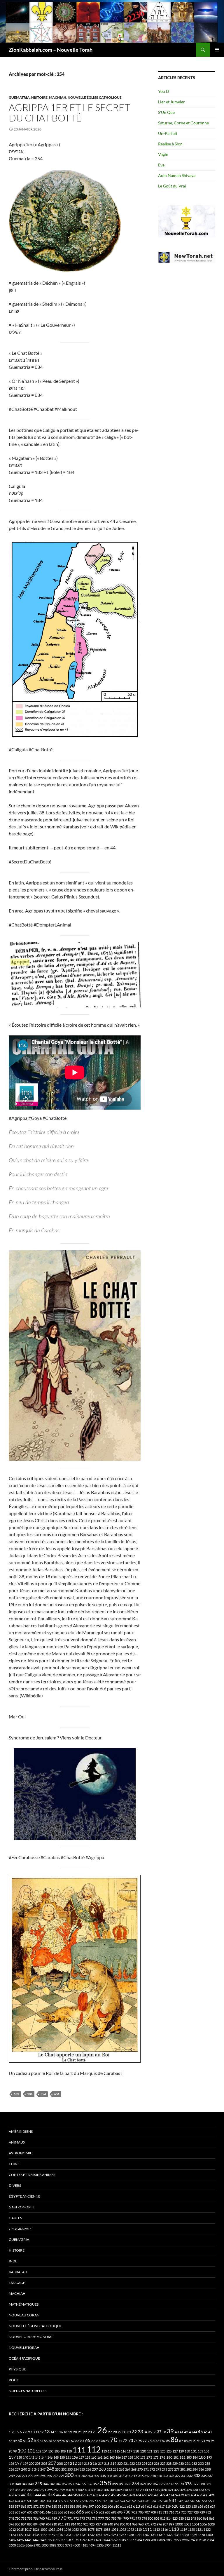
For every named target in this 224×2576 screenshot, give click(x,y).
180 (169, 2457)
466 (144, 2495)
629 (213, 2506)
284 (195, 2469)
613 (136, 2506)
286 (201, 2469)
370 (169, 2484)
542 (180, 2501)
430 (195, 2490)
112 (94, 2449)
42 (186, 2432)
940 (110, 2524)
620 (175, 2506)
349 (59, 2484)
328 (171, 2476)
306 (103, 2476)
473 (169, 2495)
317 (147, 2476)
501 (36, 2501)
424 (183, 2490)
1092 (123, 2529)
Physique (17, 2369)
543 (186, 2501)
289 (12, 2476)
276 (171, 2469)
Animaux (17, 2142)
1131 (28, 2535)
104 (45, 2451)
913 (67, 2524)
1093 (130, 2529)
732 (208, 2512)
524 (123, 2501)
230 (181, 2463)
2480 (195, 2540)
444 (38, 2495)
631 (11, 2512)
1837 (130, 2540)
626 (200, 2506)
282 (189, 2469)
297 (55, 2476)
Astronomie (20, 2153)
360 (122, 2484)
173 (149, 2457)
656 (60, 2512)
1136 (36, 2535)
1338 (185, 2535)
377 (196, 2484)
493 (11, 2501)
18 (65, 2432)
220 (120, 2463)
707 (147, 2512)
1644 (107, 2540)
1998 (146, 2540)
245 (31, 2469)
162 (106, 2457)
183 (16, 2094)
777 (101, 2518)
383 (17, 2490)
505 (60, 2501)
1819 (123, 2540)
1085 (107, 2529)
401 (74, 2490)
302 (84, 2476)
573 (42, 2506)
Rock (14, 2380)
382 (11, 2490)
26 (102, 2430)
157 (81, 2457)
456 (108, 2495)
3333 (61, 2545)
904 (48, 2524)
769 (54, 2518)
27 (110, 2432)
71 (120, 2441)
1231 (83, 2535)
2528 (202, 2540)
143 (38, 2457)
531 (147, 2501)
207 (52, 2463)
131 (194, 2451)
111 (79, 2450)
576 (48, 2506)
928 (92, 2524)
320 (159, 2476)
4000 (76, 2545)
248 (50, 2469)
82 (164, 2441)
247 (43, 2469)
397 (56, 2490)
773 (82, 2518)
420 (164, 2490)
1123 (12, 2535)
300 (69, 2475)
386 (30, 2490)
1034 (60, 2529)
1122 (207, 2529)
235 (207, 2463)
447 (59, 2495)
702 (134, 2512)
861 (206, 2518)
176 (162, 2457)
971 (147, 2524)
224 (144, 2463)
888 (30, 2524)
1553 (60, 2540)
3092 (53, 2545)
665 (73, 2512)
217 (101, 2463)
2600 (12, 2545)
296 (49, 2476)
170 (136, 2457)
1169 (52, 2535)
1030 (44, 2529)
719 (178, 2512)
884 (24, 2524)
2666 (29, 2545)
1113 (156, 2529)
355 (83, 2484)
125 (163, 2451)
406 (100, 2490)
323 (165, 2476)
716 (171, 2512)
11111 (117, 2545)
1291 (138, 2535)
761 (48, 2518)
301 (77, 2476)
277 (177, 2469)
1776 (115, 2540)
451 (83, 2495)
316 (141, 2476)
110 (69, 2451)
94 (203, 2441)
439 (17, 2495)
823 (175, 2518)
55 (46, 2441)
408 (113, 2490)
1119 (183, 2529)
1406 (12, 2540)
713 (165, 2512)
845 (193, 2518)
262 (109, 2469)
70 (114, 2439)
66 (93, 2441)
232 (194, 2463)
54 (41, 2441)
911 (61, 2524)
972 (153, 2524)
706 (141, 2512)
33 (140, 2431)
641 (42, 2512)
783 (114, 2518)
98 (10, 2451)
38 (164, 2432)
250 (58, 2469)
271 (146, 2469)
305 (96, 2476)
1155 (44, 2535)
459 (120, 2495)
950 (123, 2524)
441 (31, 2495)
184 (30, 2094)
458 (114, 2495)
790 (126, 2518)
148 (56, 2457)
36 (154, 2432)
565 (24, 2506)
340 (18, 2484)
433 (201, 2490)
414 (145, 2490)
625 (194, 2506)
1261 (115, 2535)
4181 (84, 2545)
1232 (91, 2535)
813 (163, 2518)
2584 (210, 2540)
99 (15, 2451)
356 (89, 2484)
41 (181, 2432)
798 (144, 2518)
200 (32, 2463)
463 (132, 2495)
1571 (75, 2540)
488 (206, 2495)
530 (141, 2501)
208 (60, 2463)
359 (115, 2484)
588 (73, 2506)
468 (150, 2495)
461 (126, 2495)
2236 (186, 2540)
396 (50, 2490)
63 (77, 2441)
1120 (191, 2529)
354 (43, 2094)
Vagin (163, 154)
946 (116, 2524)
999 (171, 2524)
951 (129, 2524)
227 (163, 2463)
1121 (199, 2529)
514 (85, 2501)
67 (98, 2441)
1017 (28, 2529)
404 (87, 2490)
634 (57, 2094)
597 (91, 2506)
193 (209, 2457)
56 (50, 2441)
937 (98, 2524)
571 (30, 2506)
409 (119, 2490)
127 (175, 2451)
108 (63, 2451)
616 (156, 2506)
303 (90, 2476)
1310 (154, 2535)
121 (150, 2451)
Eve (161, 165)
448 (65, 2495)
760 (42, 2518)
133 (200, 2451)
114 (111, 2451)
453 (95, 2495)
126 (169, 2451)
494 (17, 2501)
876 (11, 2524)
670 (87, 2512)
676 (94, 2512)
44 (195, 2432)
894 (36, 2524)
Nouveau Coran (24, 2315)
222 (132, 2463)
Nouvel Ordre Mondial (31, 2337)
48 (10, 2441)
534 (153, 2501)
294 (43, 2476)
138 (19, 2457)
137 (12, 2457)
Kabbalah (18, 2272)
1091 (115, 2529)
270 (140, 2469)
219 (113, 2463)
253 (70, 2469)
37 (159, 2432)
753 (24, 2518)
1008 (211, 2524)
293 (37, 2476)
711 (159, 2512)
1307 (146, 2535)
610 (116, 2506)
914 (73, 2524)
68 (103, 2441)
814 (169, 2518)
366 (150, 2484)
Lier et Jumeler (171, 102)
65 (88, 2440)
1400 (209, 2535)
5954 (108, 2545)
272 (152, 2469)
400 (68, 2490)
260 (102, 2469)
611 (123, 2506)
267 (128, 2469)
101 (31, 2451)
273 (158, 2469)
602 (104, 2506)
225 (150, 2463)
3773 (69, 2545)
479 (181, 2495)
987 (165, 2524)
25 (94, 2432)
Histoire (39, 97)
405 (94, 2490)
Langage (17, 2283)
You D (164, 91)
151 (68, 2457)
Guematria (19, 97)
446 (52, 2495)
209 (66, 2463)
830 (181, 2518)
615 (150, 2506)
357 (96, 2484)
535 (159, 2501)
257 (95, 2469)
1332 (178, 2535)
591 (79, 2506)
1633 (99, 2540)
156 (75, 2457)
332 (190, 2476)
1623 (91, 2540)
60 (63, 2441)
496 (24, 2501)
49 (15, 2441)
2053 (170, 2540)
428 (189, 2490)
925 (86, 2524)
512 (79, 2501)
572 (36, 2506)
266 (122, 2469)
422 (177, 2490)
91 (199, 2441)
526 (129, 2501)
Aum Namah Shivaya (177, 175)
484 (193, 2495)
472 (163, 2495)
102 (38, 2451)
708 (153, 2512)
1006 (203, 2524)
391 (43, 2490)
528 (135, 2501)
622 (182, 2506)
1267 (123, 2535)
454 (101, 2495)
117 (129, 2451)
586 (66, 2506)
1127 (20, 2535)
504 (54, 2501)
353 (71, 2484)
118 (136, 2451)
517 (104, 2501)
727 (190, 2512)
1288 (130, 2535)
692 (114, 2512)
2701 (37, 2545)
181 (176, 2457)
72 (125, 2441)
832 (187, 2518)
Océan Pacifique (24, 2358)
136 (206, 2451)
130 (187, 2451)
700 (127, 2512)
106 (57, 2451)
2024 (162, 2540)
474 (175, 2495)
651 (54, 2512)
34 (146, 2432)
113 (104, 2451)
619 (168, 2506)
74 (136, 2441)
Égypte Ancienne (24, 2196)
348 (52, 2484)
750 (17, 2518)
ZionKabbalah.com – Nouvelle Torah (51, 50)
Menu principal (217, 50)
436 (11, 2495)
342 (24, 2484)
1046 (67, 2529)
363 (128, 2484)
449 (71, 2495)
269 (134, 2469)
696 (120, 2512)
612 (129, 2506)
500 (30, 2501)
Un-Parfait (168, 133)
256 (88, 2469)
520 (110, 2501)
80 (155, 2441)
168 (130, 2457)
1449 (36, 2540)
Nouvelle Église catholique (95, 97)
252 (64, 2469)
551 (205, 2501)
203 (38, 2463)
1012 (12, 2529)
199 (25, 2463)
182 (182, 2457)
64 (82, 2441)
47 (210, 2432)
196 (11, 2463)
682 (101, 2512)
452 (89, 2495)
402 (81, 2490)
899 (42, 2524)
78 (150, 2441)
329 (178, 2476)
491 (212, 2495)
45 (200, 2431)
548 (199, 2501)
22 (85, 2432)
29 (120, 2432)
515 (91, 2501)
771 (70, 2518)
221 (126, 2463)
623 (188, 2506)
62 (73, 2441)
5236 (100, 2545)
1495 (44, 2540)
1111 (147, 2529)
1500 (52, 2540)
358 (105, 2483)
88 (186, 2441)
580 (54, 2506)
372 (175, 2484)
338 (11, 2484)
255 (82, 2469)
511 (73, 2501)
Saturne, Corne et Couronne (183, 123)
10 (33, 2432)
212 (73, 2463)
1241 (99, 2535)
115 (117, 2451)
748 (11, 2518)
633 (17, 2512)
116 (123, 2451)
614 (143, 2506)
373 (181, 2484)
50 (20, 2441)
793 (138, 2518)
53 (36, 2441)
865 (212, 2518)
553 (211, 2501)
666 (80, 2512)
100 (22, 2450)
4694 (92, 2545)
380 (202, 2484)
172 (143, 2457)
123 (156, 2451)
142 (32, 2457)
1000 (179, 2524)
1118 (174, 2529)
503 (48, 2501)
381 (208, 2484)
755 (30, 2518)
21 (80, 2432)
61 (68, 2441)
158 (87, 2457)
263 (116, 2469)
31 (129, 2432)
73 (131, 2440)
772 (76, 2518)
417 (151, 2490)
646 (48, 2512)
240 (24, 2469)
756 (36, 2518)
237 (17, 2469)
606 (110, 2506)
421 (171, 2490)
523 (116, 2501)
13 (47, 2431)
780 (108, 2518)
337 (210, 2476)
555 (11, 2506)
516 (98, 2501)
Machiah (58, 97)
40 (177, 2432)
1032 (52, 2529)
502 (42, 2501)
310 (116, 2476)
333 (197, 2475)
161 (100, 2457)
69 (107, 2441)
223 (138, 2463)
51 (25, 2441)
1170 (60, 2535)
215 (87, 2463)
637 (36, 2512)
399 (62, 2490)
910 (54, 2524)
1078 (99, 2529)
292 (31, 2476)
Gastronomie (22, 2207)
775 (88, 2518)
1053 (75, 2529)
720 (184, 2512)
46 (206, 2432)
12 (42, 2432)
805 (157, 2518)
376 (188, 2484)
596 (85, 2506)
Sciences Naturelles (28, 2391)
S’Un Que (166, 112)
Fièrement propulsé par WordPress (36, 2569)
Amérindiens (21, 2131)
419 (157, 2490)
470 (157, 2495)
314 (128, 2476)
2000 (154, 2540)
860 (199, 2518)
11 (37, 2432)
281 (183, 2469)
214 (80, 2463)
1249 (107, 2535)
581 (60, 2506)
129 (181, 2451)
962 (135, 2524)
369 (162, 2484)
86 (174, 2439)
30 (124, 2432)
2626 (21, 2545)
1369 (193, 2535)
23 (90, 2432)
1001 (188, 2524)
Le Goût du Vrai (172, 186)
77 (145, 2441)
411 (132, 2490)
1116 (164, 2529)
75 (140, 2441)
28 (115, 2432)
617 (162, 2506)
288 (208, 2469)
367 (156, 2484)
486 (199, 2495)
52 (30, 2440)
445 (45, 2495)
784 (120, 2518)
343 (31, 2484)
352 (65, 2484)
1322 (170, 2535)
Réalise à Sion (170, 144)
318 (153, 2476)
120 (143, 2451)
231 (188, 2463)
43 (191, 2432)
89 (190, 2441)
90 (195, 2441)
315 (134, 2476)
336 (204, 2476)
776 (94, 2518)
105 (51, 2451)
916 (80, 2524)
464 (138, 2495)
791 (132, 2518)
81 (159, 2441)
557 (17, 2506)
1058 (83, 2529)
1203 (67, 2535)
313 (122, 2476)
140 (25, 2457)
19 (70, 2432)
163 (112, 2457)
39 (170, 2431)
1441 (28, 2540)
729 (202, 2512)
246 (37, 2469)
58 (55, 2441)
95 (208, 2441)
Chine (14, 2164)
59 (59, 2441)
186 (202, 2457)
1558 (67, 2540)
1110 (138, 2529)
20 (75, 2432)
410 (125, 2490)
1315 (162, 2535)
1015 (20, 2529)
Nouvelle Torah (24, 2348)
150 (62, 2457)
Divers (15, 2185)
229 (175, 2463)
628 (206, 2506)
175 (156, 2457)
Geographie (20, 2229)
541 (173, 2500)
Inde (13, 2261)
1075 (91, 2529)
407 (107, 2490)
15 (57, 2432)
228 (169, 2463)
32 (134, 2432)
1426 (20, 2540)
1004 (195, 2524)
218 (107, 2463)
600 (98, 2506)
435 (207, 2490)
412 (139, 2490)
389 (37, 2490)
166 (118, 2457)
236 (11, 2469)
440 (24, 2495)
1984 (138, 2540)
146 (50, 2457)
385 (24, 2490)
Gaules (15, 2218)
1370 (201, 2535)
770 (62, 2518)
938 (104, 2524)
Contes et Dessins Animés (32, 2175)
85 (168, 2441)
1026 (36, 2529)
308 (109, 2476)
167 (124, 2457)
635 (30, 2512)
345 (38, 2484)
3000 (45, 2545)
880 (17, 2524)
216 (94, 2463)
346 (46, 2484)
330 (184, 2476)
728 (196, 2512)
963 (141, 2524)
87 (181, 2441)
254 (76, 2469)
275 (164, 2469)
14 (52, 2432)
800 (150, 2518)
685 (108, 2512)
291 (24, 2476)
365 (143, 2484)
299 (61, 2476)
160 (94, 2457)
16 (61, 2432)
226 (157, 2463)
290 (18, 2476)
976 (159, 2524)
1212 (75, 2535)
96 (213, 2441)
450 (77, 2495)
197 (18, 2463)
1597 (83, 2540)
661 (66, 2512)
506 (66, 2501)
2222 (178, 2540)
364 (136, 2484)
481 (187, 2495)
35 (150, 2432)
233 (201, 2463)
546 (192, 2501)
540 (165, 2501)
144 (44, 2457)
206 (44, 2463)
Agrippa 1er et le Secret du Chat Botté (69, 113)
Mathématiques (24, 2304)
